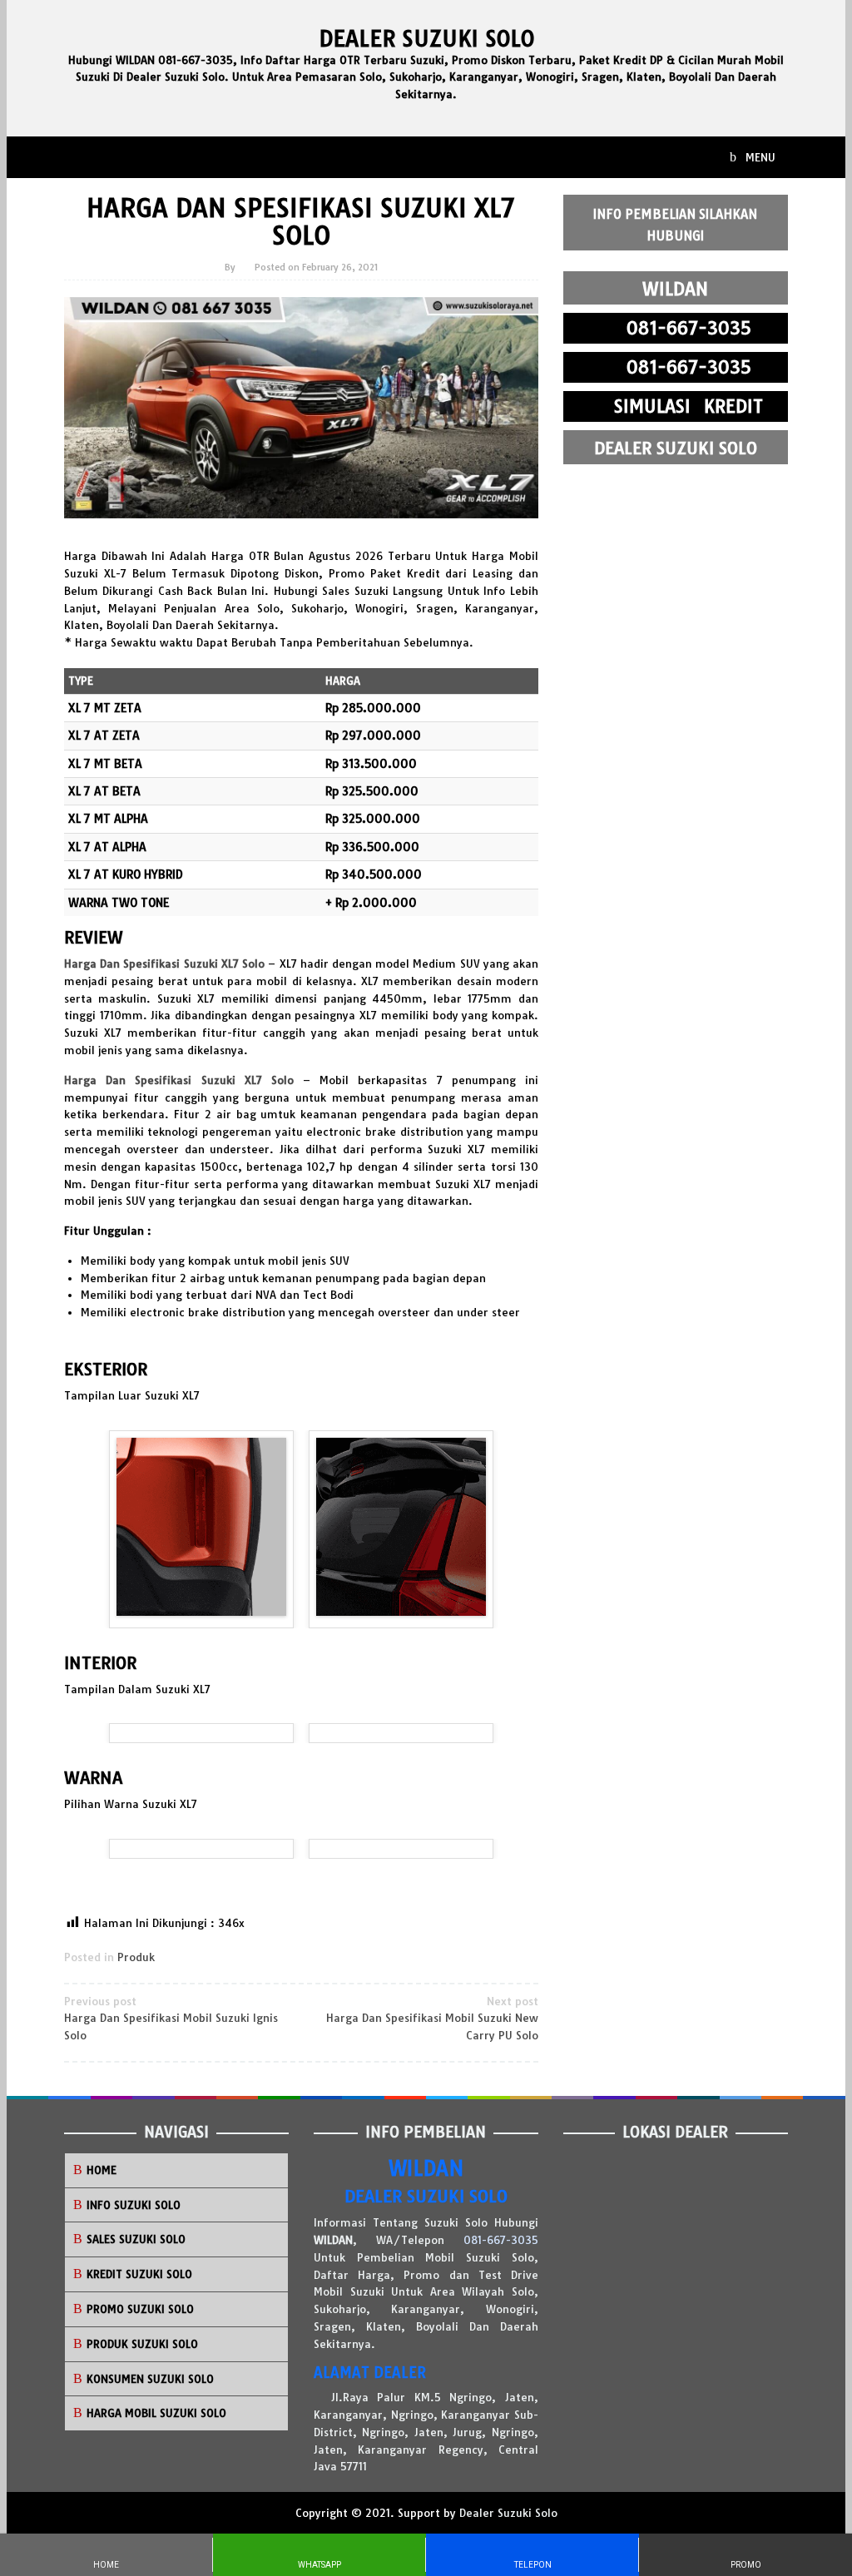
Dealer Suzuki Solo (426, 39)
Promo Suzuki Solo (140, 2309)
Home (102, 2170)
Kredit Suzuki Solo (139, 2274)
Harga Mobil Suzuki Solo (156, 2413)
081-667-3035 (501, 2240)
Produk (136, 1957)
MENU (759, 157)
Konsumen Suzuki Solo (150, 2379)
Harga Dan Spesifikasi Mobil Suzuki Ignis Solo (171, 2019)
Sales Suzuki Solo (136, 2239)
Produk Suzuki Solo (142, 2344)
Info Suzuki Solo (134, 2205)
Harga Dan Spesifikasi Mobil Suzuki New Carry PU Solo (432, 2019)
